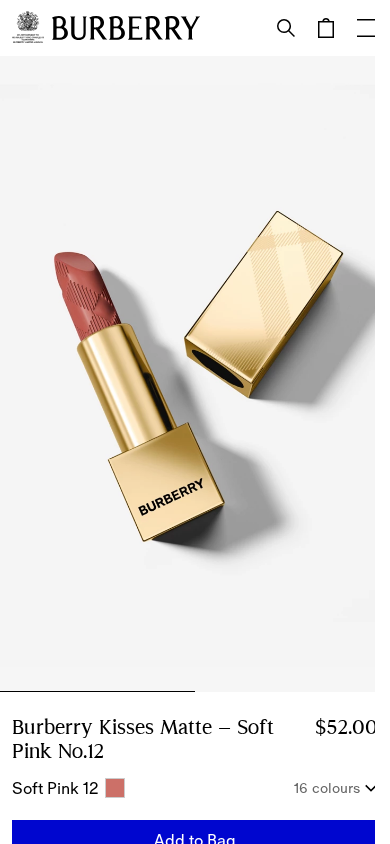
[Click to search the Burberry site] (286, 28)
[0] (326, 28)
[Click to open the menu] (366, 28)
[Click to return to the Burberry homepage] (126, 28)
